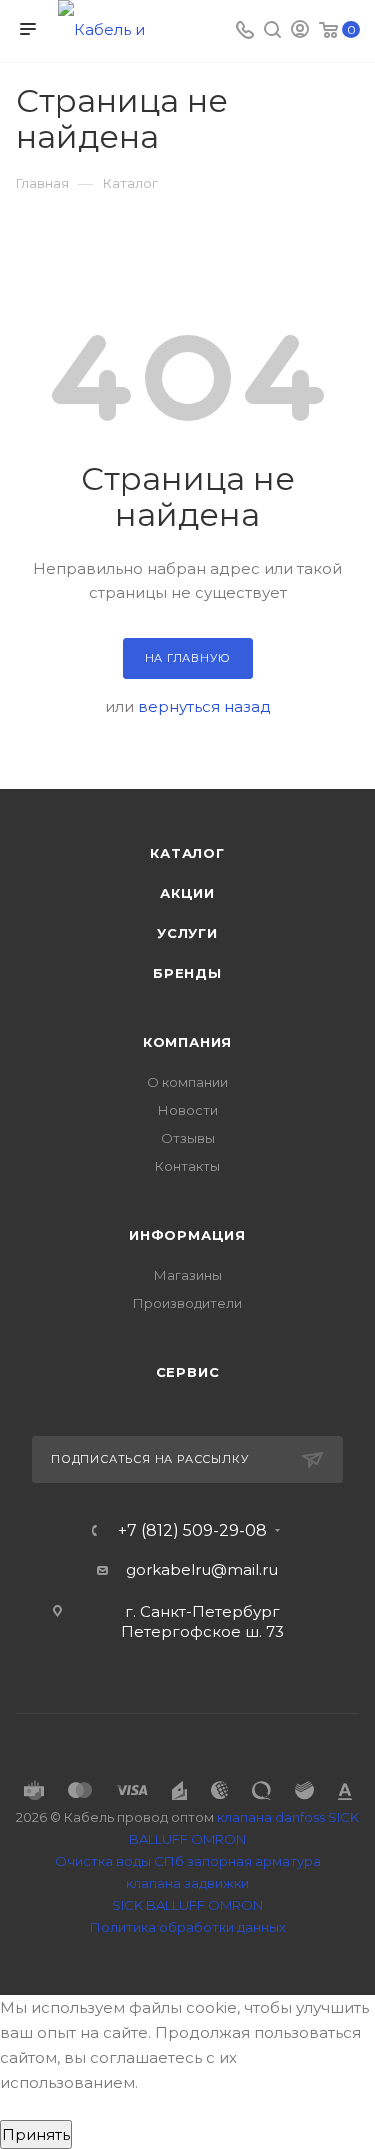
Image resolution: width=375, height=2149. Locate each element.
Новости (188, 1110)
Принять (36, 2134)
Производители (187, 1303)
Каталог (187, 853)
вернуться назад (204, 706)
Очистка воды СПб (119, 1861)
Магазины (188, 1275)
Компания (187, 1042)
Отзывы (188, 1138)
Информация (187, 1235)
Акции (187, 893)
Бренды (187, 973)
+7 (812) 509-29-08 (192, 1531)
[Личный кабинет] (300, 31)
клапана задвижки (187, 1883)
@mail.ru (244, 1569)
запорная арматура (254, 1861)
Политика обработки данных (188, 1927)
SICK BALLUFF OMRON (187, 1905)
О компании (187, 1082)
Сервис (188, 1372)
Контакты (187, 1166)
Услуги (187, 933)
